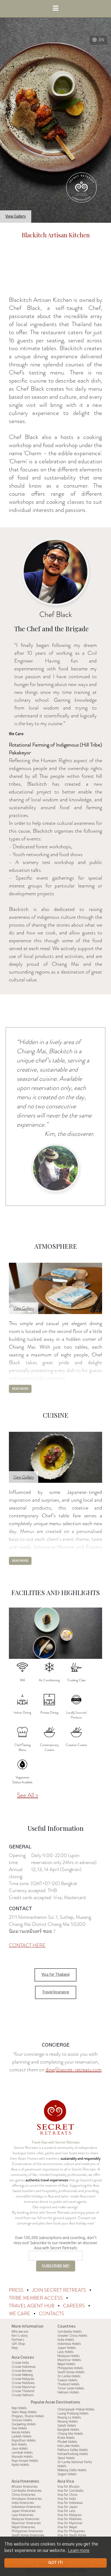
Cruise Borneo (22, 2371)
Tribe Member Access (36, 2298)
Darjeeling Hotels (24, 2424)
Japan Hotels (67, 2348)
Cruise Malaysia (23, 2379)
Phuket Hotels (67, 2442)
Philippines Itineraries (27, 2531)
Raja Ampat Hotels (25, 2461)
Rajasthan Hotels (24, 2440)
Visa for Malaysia (69, 2515)
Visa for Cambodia (70, 2491)
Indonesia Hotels (69, 2344)
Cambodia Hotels (70, 2332)
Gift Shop (18, 2344)
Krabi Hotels (66, 2438)
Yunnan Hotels (22, 2420)
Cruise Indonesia (24, 2367)
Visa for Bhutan (68, 2487)
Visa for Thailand (55, 1975)
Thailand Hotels (68, 2384)
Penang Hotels (67, 2422)
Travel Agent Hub (32, 2306)
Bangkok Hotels (68, 2430)
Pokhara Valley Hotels (73, 2450)
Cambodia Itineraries (27, 2491)
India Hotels (66, 2340)
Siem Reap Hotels (24, 2412)
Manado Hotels (22, 2457)
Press (17, 2290)
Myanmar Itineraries (26, 2523)
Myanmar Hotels (69, 2360)
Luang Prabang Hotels (73, 2413)
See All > (28, 1795)
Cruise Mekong (22, 2375)
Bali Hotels (19, 2445)
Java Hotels (20, 2449)
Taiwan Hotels (67, 2380)
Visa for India (67, 2499)
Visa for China (67, 2495)
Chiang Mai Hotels (70, 2434)
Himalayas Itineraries (27, 2499)
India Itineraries (23, 2503)
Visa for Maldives (70, 2519)
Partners (18, 2340)
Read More (20, 1389)
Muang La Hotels (69, 2418)
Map (15, 2348)
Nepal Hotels (66, 2364)
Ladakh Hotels (22, 2436)
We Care (20, 2314)
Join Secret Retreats (60, 2290)
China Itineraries (23, 2495)
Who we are (20, 2332)
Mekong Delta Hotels (72, 2470)
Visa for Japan (67, 2507)
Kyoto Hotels (20, 2465)
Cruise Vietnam (23, 2395)
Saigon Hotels (67, 2474)
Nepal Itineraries (23, 2527)
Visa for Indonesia (70, 2503)
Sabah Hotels (67, 2426)
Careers (74, 2306)
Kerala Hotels (21, 2432)
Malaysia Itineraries (25, 2519)
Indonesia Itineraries (26, 2507)
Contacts (51, 2314)
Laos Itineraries (22, 2515)
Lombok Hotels (22, 2453)
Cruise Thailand (23, 2391)
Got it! (55, 2563)
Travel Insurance (56, 1992)
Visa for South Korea (72, 2535)
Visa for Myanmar (70, 2523)
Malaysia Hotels (68, 2356)
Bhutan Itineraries (25, 2487)
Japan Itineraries (24, 2511)
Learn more (79, 2551)
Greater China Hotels (72, 2336)
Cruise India (20, 2363)
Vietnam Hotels (68, 2392)
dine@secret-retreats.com (74, 2070)
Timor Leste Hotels (71, 2388)
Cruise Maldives (23, 2383)
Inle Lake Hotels (68, 2446)
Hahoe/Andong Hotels (73, 2454)
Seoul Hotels (66, 2458)
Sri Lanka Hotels (69, 2376)
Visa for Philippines (71, 2531)
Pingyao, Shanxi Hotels (28, 2416)
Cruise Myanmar (24, 2387)
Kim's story (20, 2336)
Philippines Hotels (70, 2368)
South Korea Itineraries (28, 2535)
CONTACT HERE (27, 1945)
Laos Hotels (65, 2352)
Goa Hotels (19, 2428)
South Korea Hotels (71, 2372)
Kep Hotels (19, 2408)
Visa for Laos (66, 2511)
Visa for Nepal (67, 2527)
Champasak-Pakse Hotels (76, 2409)
